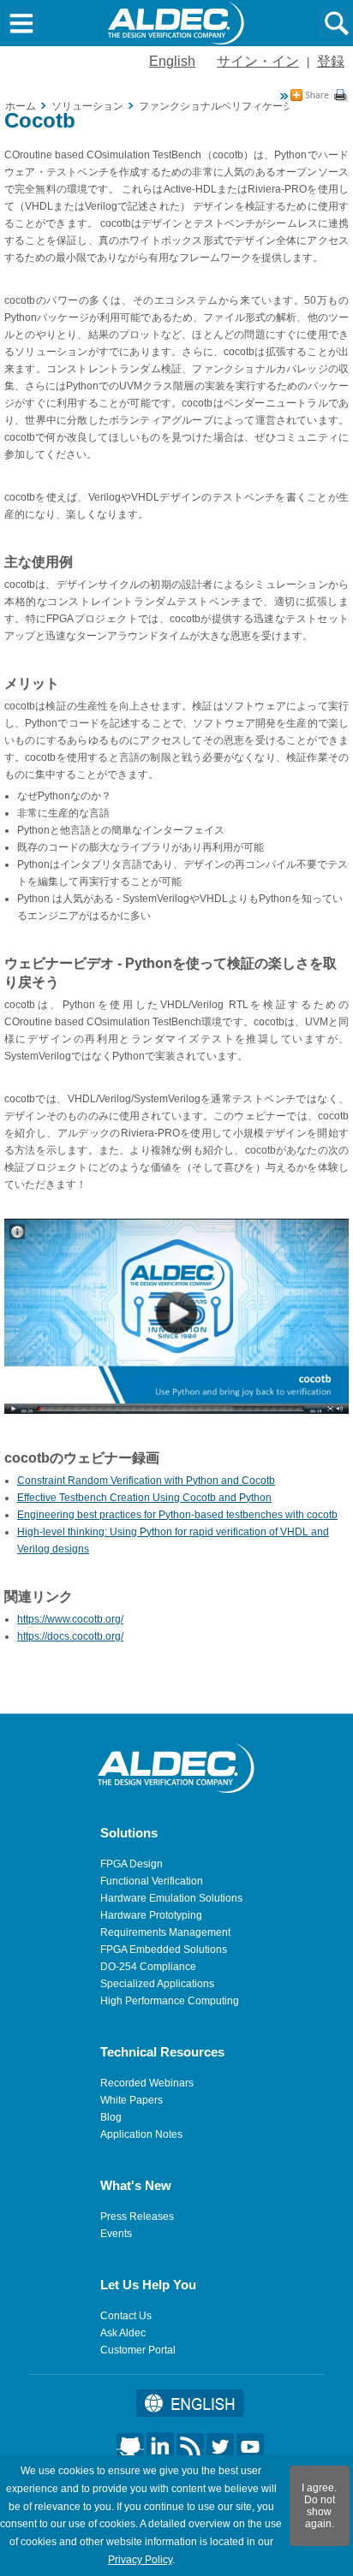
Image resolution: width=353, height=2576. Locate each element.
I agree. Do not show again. (319, 2506)
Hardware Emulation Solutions (171, 1898)
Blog (111, 2117)
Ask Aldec (123, 2333)
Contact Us (126, 2316)
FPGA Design (132, 1864)
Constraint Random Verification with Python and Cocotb (146, 1481)
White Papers (132, 2100)
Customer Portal (138, 2350)
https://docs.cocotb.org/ (70, 1636)
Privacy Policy (140, 2560)
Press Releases (137, 2217)
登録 (331, 61)
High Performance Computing (170, 2001)
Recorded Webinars (147, 2083)
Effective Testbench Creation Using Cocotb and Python (144, 1498)
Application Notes (141, 2134)
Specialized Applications (157, 1984)
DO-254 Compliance (148, 1967)
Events (116, 2234)
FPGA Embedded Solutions (164, 1950)
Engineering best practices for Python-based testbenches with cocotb (177, 1515)
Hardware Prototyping (151, 1915)
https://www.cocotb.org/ (70, 1619)
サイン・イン (258, 61)
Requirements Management (165, 1932)
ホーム (21, 106)
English (172, 61)
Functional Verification (152, 1881)
